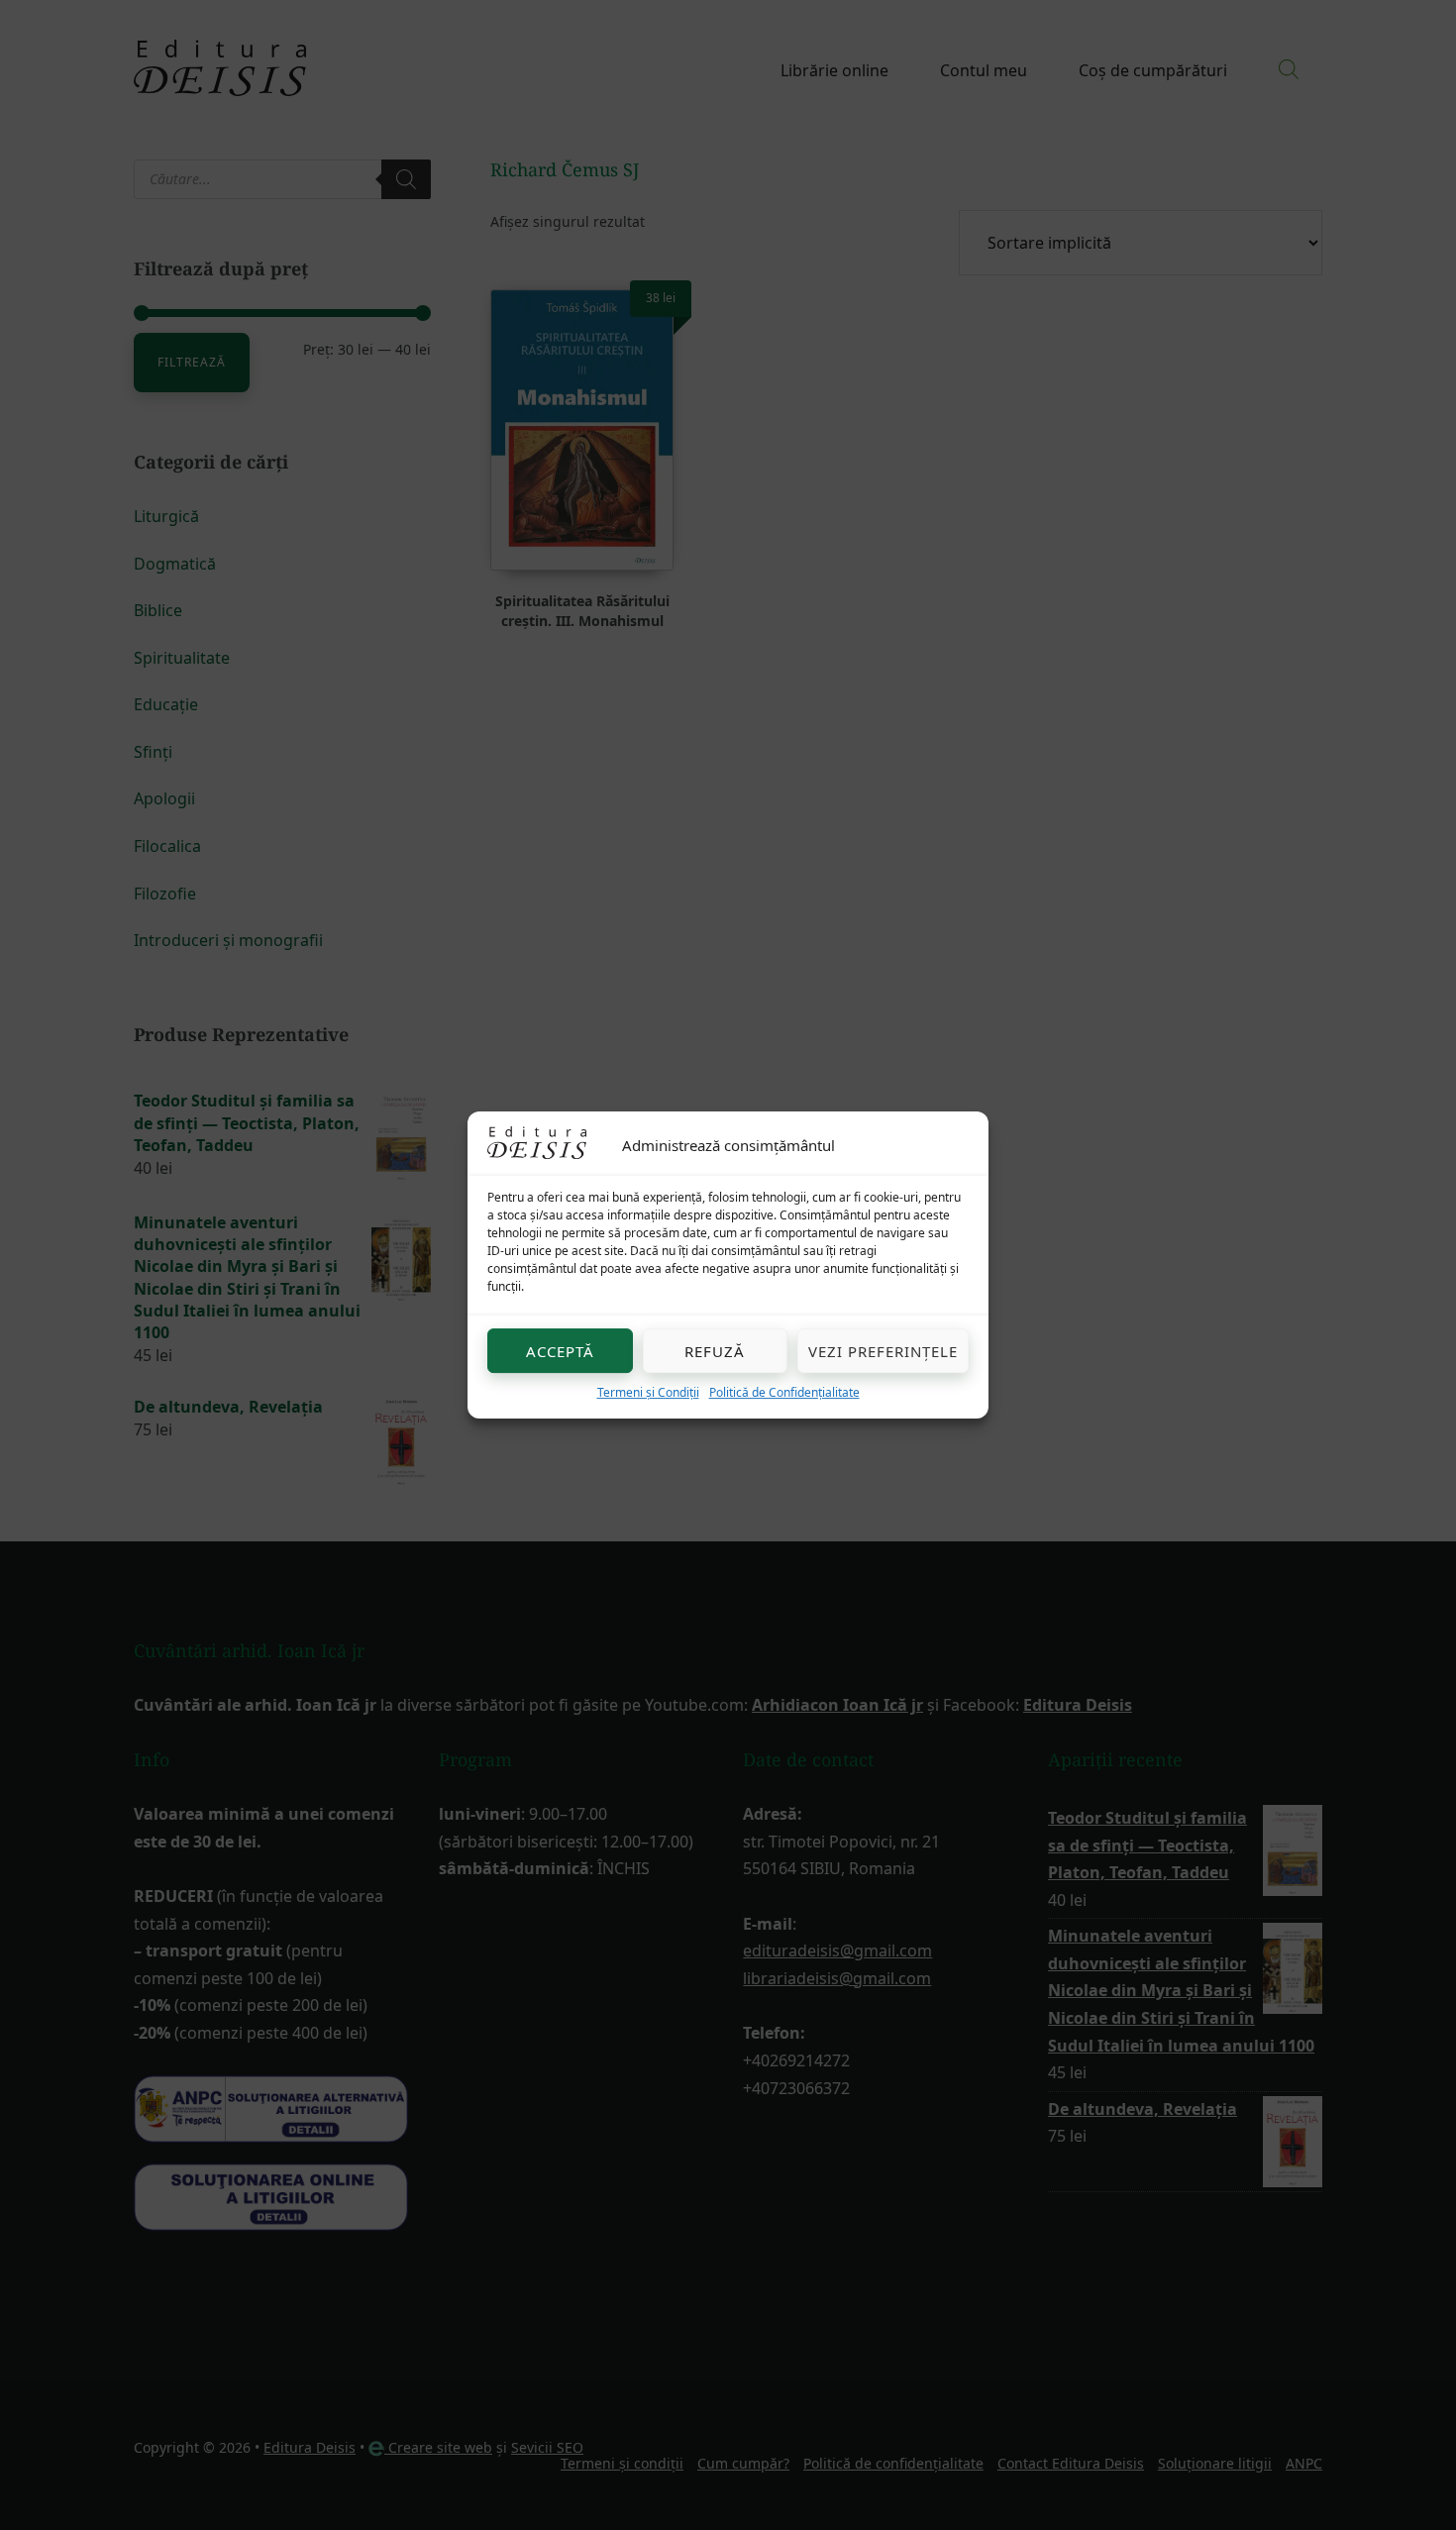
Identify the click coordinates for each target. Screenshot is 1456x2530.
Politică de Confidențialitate (784, 1392)
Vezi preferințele (883, 1351)
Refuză (715, 1351)
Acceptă (560, 1351)
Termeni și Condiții (648, 1392)
